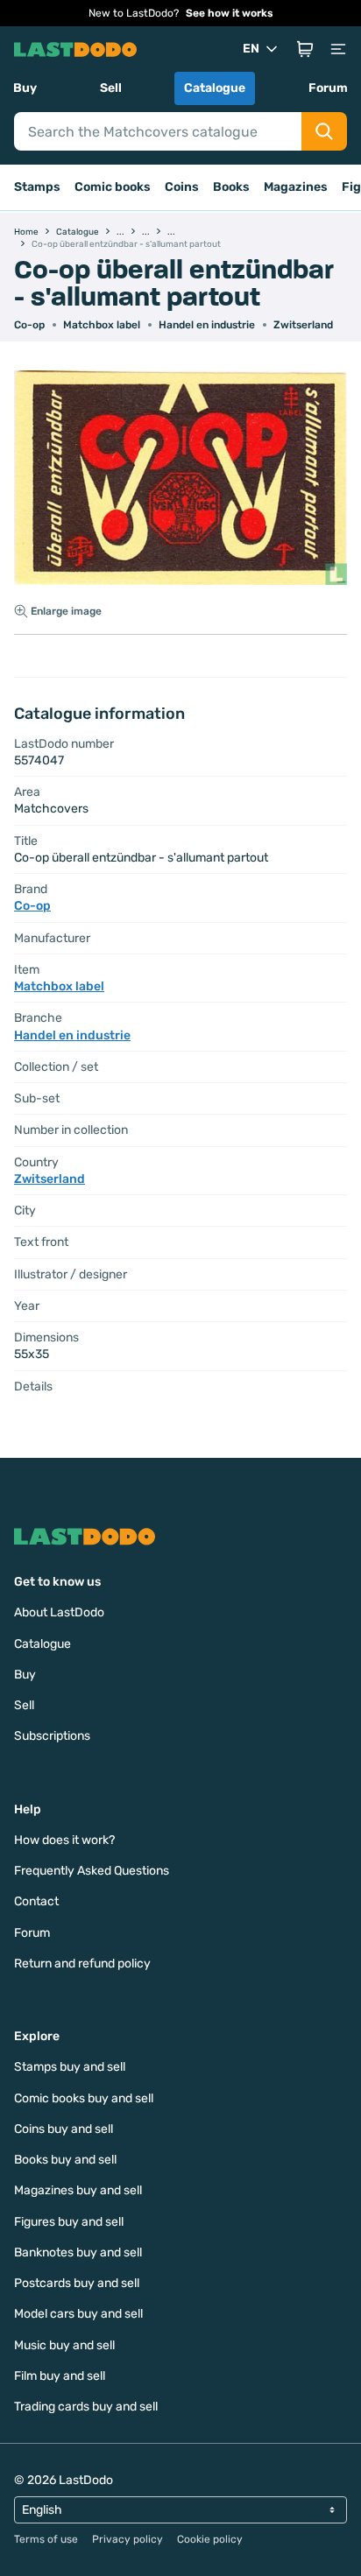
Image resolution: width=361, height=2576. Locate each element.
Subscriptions (52, 1736)
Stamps (37, 187)
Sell (111, 88)
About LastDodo (59, 1612)
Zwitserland (303, 325)
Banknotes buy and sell (78, 2252)
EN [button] (251, 49)
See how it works (230, 13)
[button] (305, 49)
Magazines (296, 187)
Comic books (113, 187)
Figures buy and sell (69, 2222)
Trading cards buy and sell (86, 2407)
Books (231, 187)
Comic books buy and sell (84, 2098)
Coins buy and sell (64, 2129)
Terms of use (46, 2539)
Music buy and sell (64, 2345)
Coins (182, 187)
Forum (328, 88)
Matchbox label (102, 325)
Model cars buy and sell (78, 2314)
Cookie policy (210, 2539)
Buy (25, 88)
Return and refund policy (82, 1964)
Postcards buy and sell (77, 2283)
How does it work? (64, 1840)
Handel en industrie (207, 325)
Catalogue (215, 88)
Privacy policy (127, 2539)
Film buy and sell (60, 2376)
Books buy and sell (65, 2160)
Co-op (29, 325)
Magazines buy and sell (78, 2190)
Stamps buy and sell (70, 2067)
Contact (36, 1901)
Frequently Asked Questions (92, 1871)
